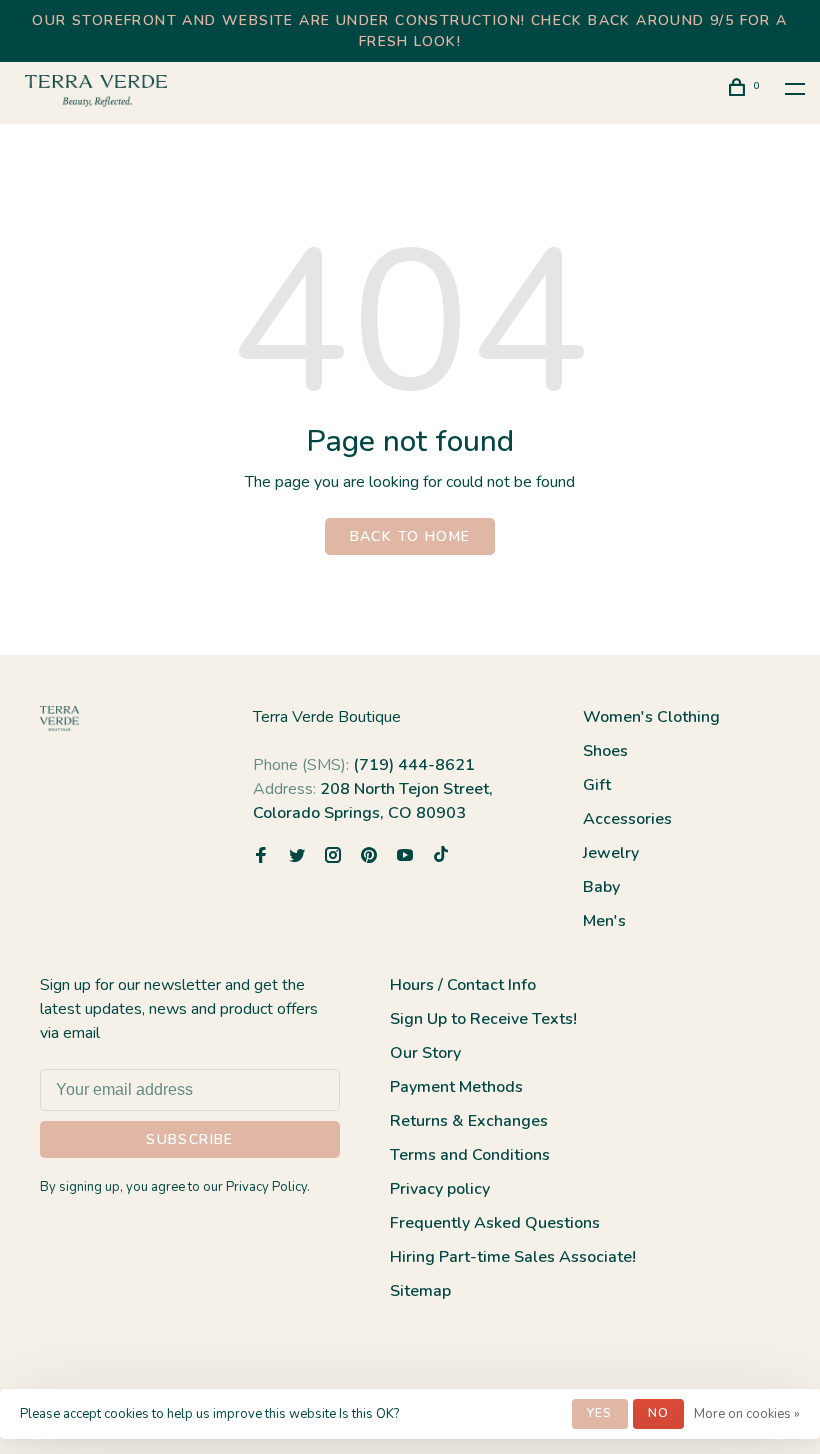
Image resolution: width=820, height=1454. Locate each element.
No (658, 1413)
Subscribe (190, 1139)
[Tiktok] (441, 857)
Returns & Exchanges (469, 1121)
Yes (600, 1413)
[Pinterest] (369, 857)
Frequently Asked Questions (495, 1223)
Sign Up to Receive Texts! (483, 1019)
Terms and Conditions (470, 1155)
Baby (601, 887)
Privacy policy (440, 1189)
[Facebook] (261, 857)
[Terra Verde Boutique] (59, 718)
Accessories (627, 819)
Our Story (425, 1053)
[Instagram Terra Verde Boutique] (333, 857)
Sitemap (420, 1291)
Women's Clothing (651, 717)
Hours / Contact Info (463, 985)
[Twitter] (297, 857)
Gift (597, 785)
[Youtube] (405, 857)
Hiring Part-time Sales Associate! (513, 1257)
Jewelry (611, 853)
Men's (604, 921)
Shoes (605, 751)
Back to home (410, 536)
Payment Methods (456, 1087)
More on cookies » (747, 1414)
